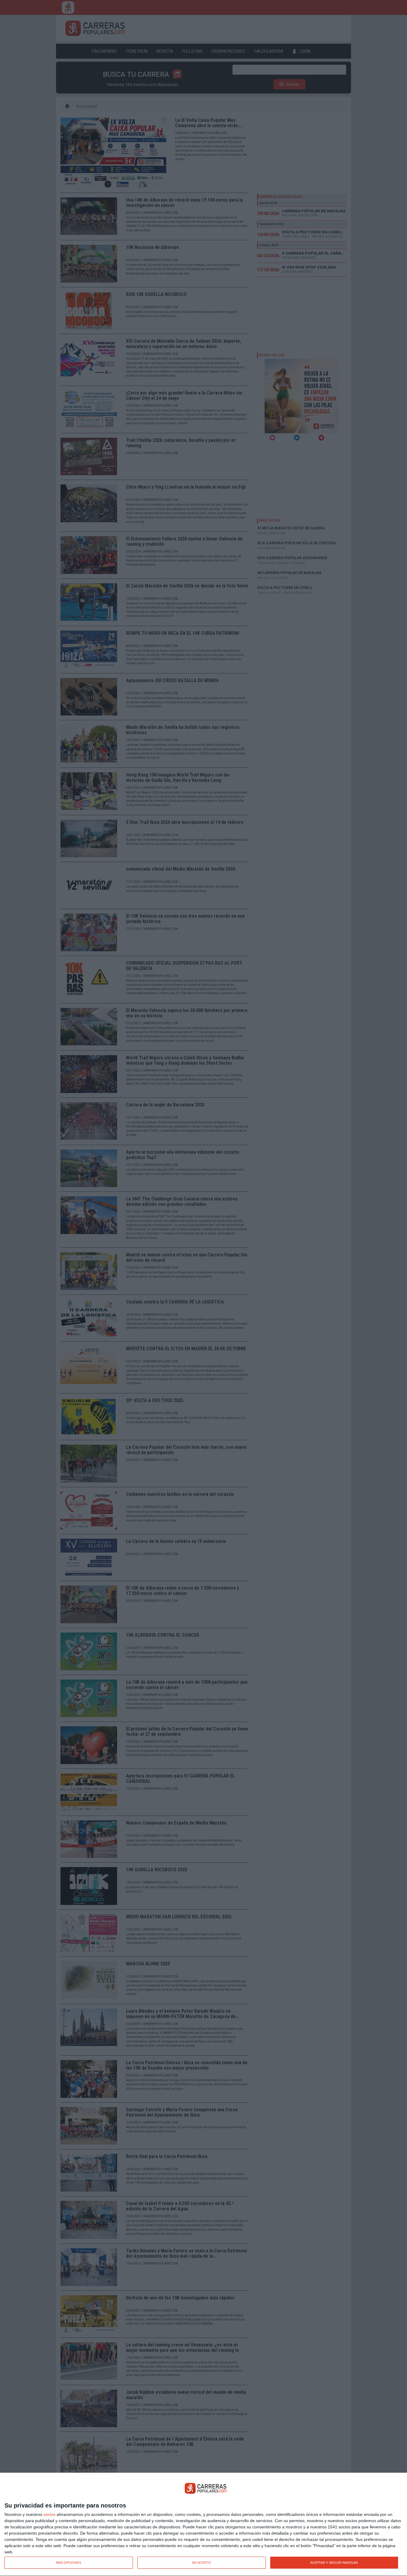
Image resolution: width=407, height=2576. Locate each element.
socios (49, 2514)
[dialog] (203, 2524)
